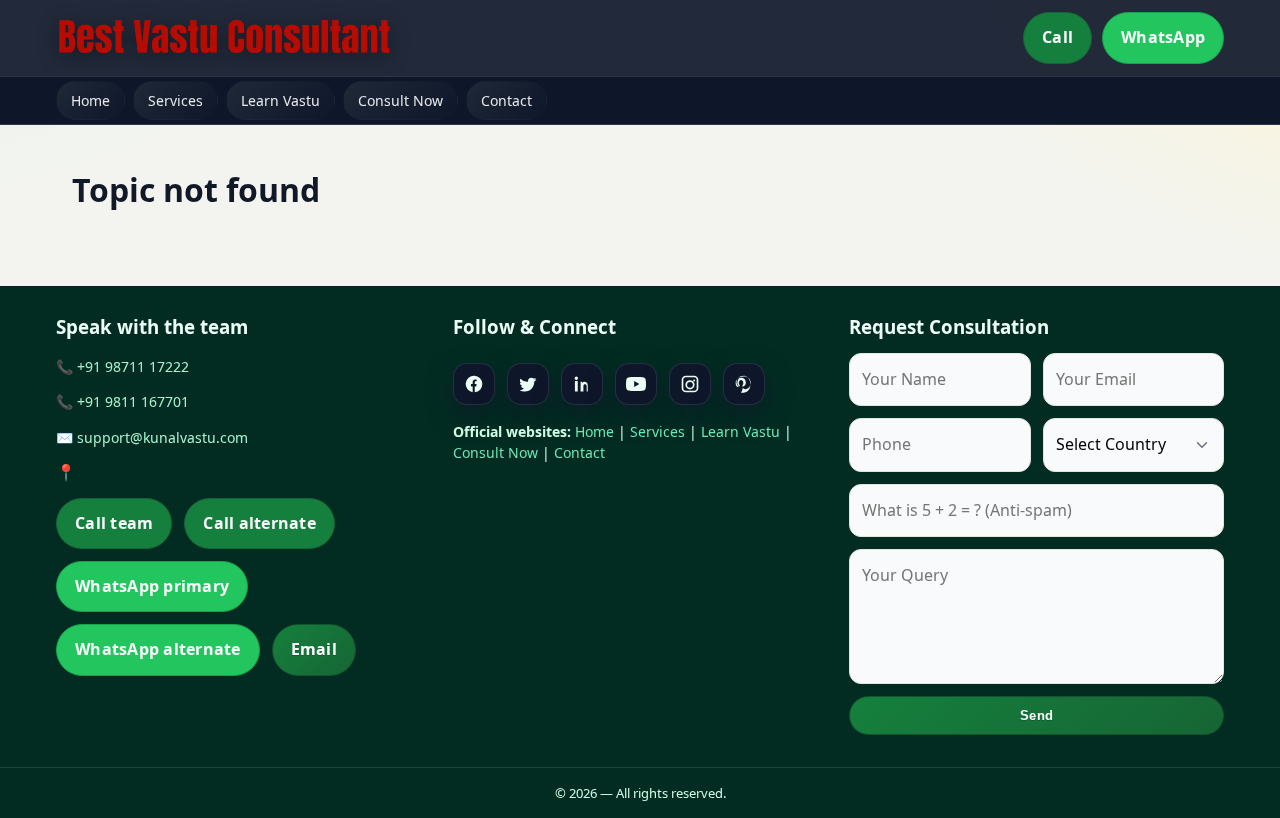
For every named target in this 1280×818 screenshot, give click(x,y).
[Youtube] (636, 384)
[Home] (224, 38)
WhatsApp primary (152, 586)
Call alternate (259, 523)
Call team (114, 523)
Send (1036, 715)
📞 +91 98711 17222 (122, 366)
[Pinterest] (744, 384)
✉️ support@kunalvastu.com (152, 437)
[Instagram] (690, 384)
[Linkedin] (582, 384)
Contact (506, 100)
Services (175, 100)
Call (1057, 37)
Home (90, 100)
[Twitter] (528, 384)
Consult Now (400, 100)
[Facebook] (474, 384)
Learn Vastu (280, 100)
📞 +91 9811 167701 (122, 401)
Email (314, 649)
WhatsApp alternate (158, 649)
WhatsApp (1163, 37)
